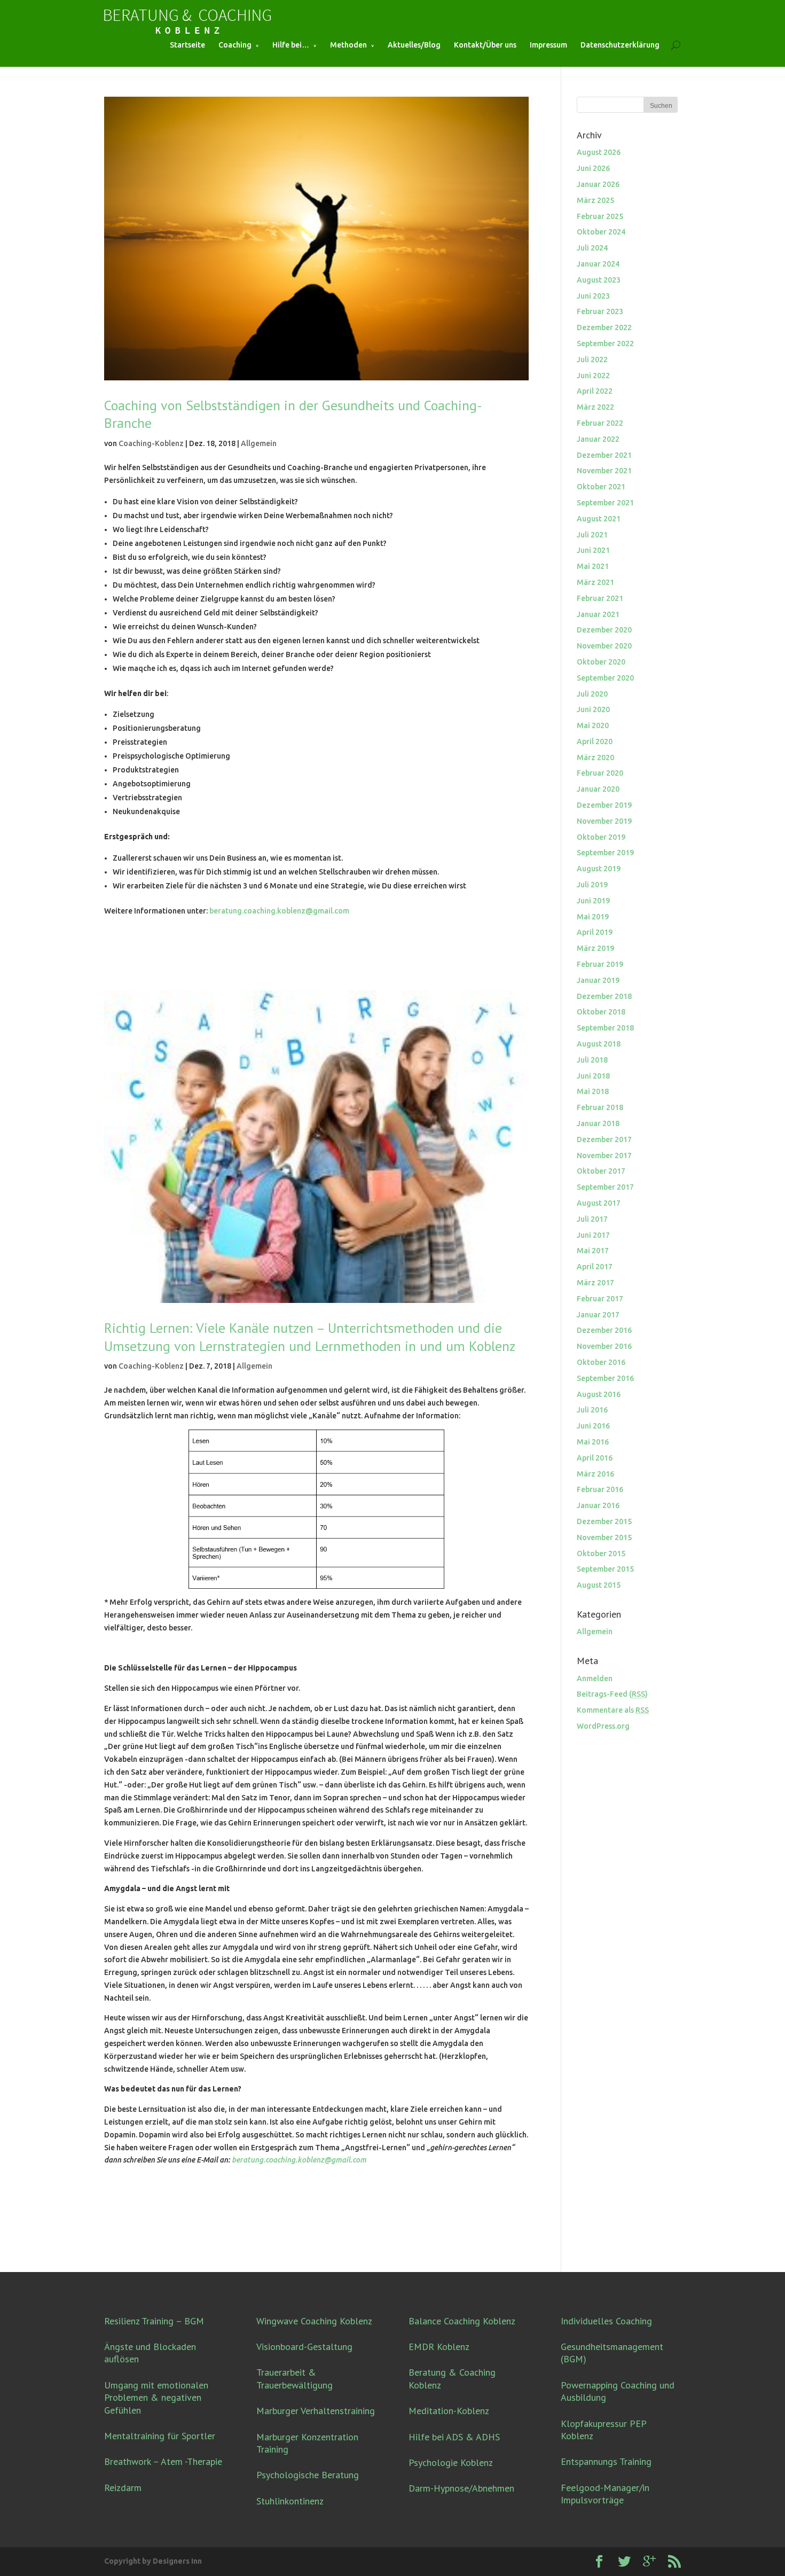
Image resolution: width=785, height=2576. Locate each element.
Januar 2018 (598, 1123)
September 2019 (605, 853)
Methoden (348, 45)
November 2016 (604, 1346)
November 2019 (604, 821)
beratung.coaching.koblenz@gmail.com (279, 911)
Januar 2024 (598, 264)
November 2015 (604, 1537)
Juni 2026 (593, 168)
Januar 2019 (598, 980)
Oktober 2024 (601, 232)
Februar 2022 (600, 423)
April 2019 (595, 932)
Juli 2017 (592, 1219)
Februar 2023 (600, 311)
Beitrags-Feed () (612, 1694)
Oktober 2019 (601, 837)
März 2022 (595, 407)
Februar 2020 (600, 773)
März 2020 (595, 758)
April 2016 (595, 1458)
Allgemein (259, 443)
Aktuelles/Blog (414, 45)
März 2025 (595, 200)
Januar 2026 (598, 184)
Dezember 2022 (604, 327)
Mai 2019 (593, 917)
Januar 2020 (598, 789)
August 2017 (599, 1203)
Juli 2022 (592, 360)
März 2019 (595, 948)
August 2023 (599, 280)
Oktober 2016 (601, 1362)
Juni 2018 (593, 1076)
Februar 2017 (600, 1299)
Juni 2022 (593, 376)
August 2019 (599, 869)
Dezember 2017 (604, 1139)
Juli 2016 (592, 1410)
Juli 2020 (592, 694)
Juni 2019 (593, 901)
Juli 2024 (592, 248)
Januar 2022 (598, 439)
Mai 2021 (593, 566)
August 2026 (599, 152)
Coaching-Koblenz (151, 443)
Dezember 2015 (604, 1521)
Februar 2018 (600, 1107)
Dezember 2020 (604, 630)
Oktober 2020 (601, 662)
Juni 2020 (593, 709)
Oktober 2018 (601, 1012)
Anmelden (595, 1679)
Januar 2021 (598, 614)
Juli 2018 (592, 1060)
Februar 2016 (600, 1489)
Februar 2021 (600, 598)
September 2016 (605, 1378)
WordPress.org (603, 1726)
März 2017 (595, 1283)
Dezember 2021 (604, 455)
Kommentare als (613, 1710)
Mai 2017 (593, 1251)
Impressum (548, 45)
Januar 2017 (598, 1315)
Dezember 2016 (604, 1330)
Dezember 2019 (604, 805)
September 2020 (605, 678)
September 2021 (605, 503)
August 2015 (599, 1585)
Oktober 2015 (601, 1554)
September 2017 (605, 1187)
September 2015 (605, 1569)
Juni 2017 (593, 1235)
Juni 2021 (593, 550)
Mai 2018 (593, 1091)
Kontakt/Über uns (485, 45)
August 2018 (599, 1044)
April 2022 (595, 391)
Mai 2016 (593, 1442)
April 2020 (595, 741)
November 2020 (604, 646)
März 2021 (595, 582)
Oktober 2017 (601, 1171)
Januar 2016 (598, 1505)
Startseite (187, 45)
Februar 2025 (600, 216)
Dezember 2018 (604, 996)
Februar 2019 (600, 964)
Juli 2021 (592, 535)
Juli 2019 (592, 885)
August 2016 (599, 1394)
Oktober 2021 (601, 487)
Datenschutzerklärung (620, 45)
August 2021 (599, 519)
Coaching (235, 45)
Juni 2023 (593, 296)
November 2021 (604, 471)
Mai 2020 (593, 725)
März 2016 (595, 1474)
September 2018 (605, 1028)
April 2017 (595, 1267)
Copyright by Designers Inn (153, 2561)
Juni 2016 (593, 1426)
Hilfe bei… (291, 45)
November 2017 (604, 1156)
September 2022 (605, 344)
